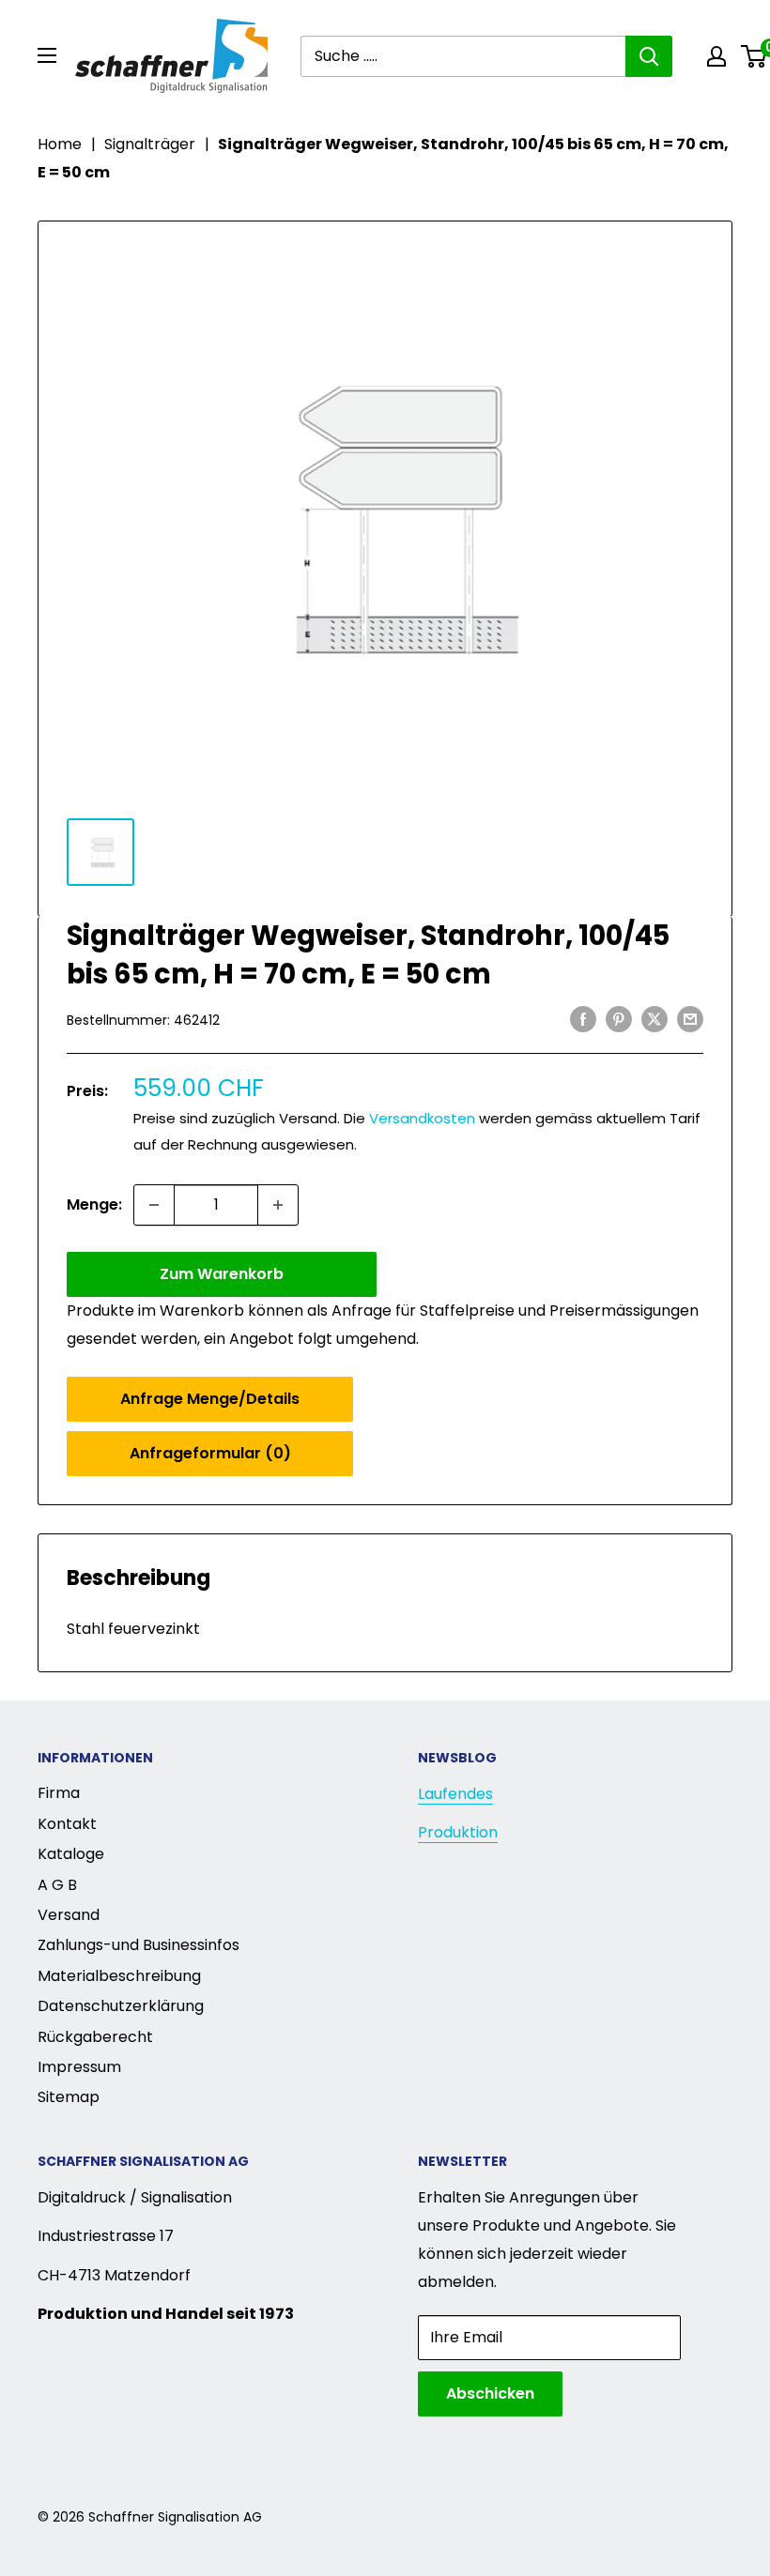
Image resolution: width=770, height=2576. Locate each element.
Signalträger (150, 144)
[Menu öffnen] (47, 55)
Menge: (94, 1204)
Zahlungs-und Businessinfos (139, 1945)
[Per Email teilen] (690, 1018)
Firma (59, 1793)
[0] (755, 56)
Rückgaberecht (95, 2037)
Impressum (79, 2067)
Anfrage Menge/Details (210, 1399)
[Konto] (716, 56)
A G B (57, 1885)
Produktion (458, 1832)
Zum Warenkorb (222, 1274)
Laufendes (455, 1794)
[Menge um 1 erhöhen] (278, 1205)
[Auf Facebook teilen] (583, 1018)
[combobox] (463, 56)
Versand (69, 1915)
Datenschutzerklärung (121, 2006)
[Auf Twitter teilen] (654, 1018)
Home (60, 144)
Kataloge (71, 1854)
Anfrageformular (210, 1453)
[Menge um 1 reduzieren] (154, 1205)
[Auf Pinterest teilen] (619, 1018)
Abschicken (490, 2393)
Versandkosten (422, 1118)
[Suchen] (649, 56)
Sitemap (69, 2097)
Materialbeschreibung (119, 1976)
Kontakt (67, 1824)
